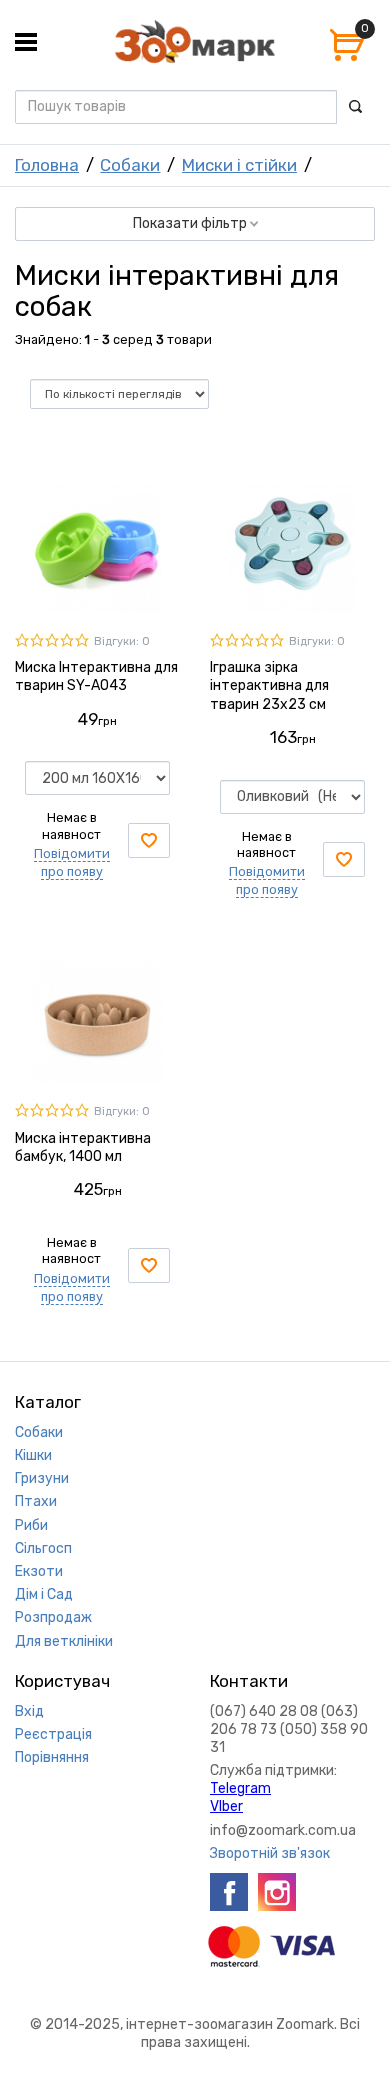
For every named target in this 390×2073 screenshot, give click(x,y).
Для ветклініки (64, 1641)
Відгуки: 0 (122, 641)
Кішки (33, 1455)
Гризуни (42, 1478)
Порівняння (52, 1757)
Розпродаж (53, 1617)
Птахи (36, 1501)
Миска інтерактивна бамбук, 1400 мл (83, 1147)
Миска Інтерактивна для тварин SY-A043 (96, 676)
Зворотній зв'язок (270, 1853)
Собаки (130, 165)
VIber (226, 1806)
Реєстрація (53, 1734)
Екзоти (39, 1571)
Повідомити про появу (72, 862)
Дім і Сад (44, 1594)
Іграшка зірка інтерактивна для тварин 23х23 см (269, 685)
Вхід (29, 1711)
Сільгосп (43, 1548)
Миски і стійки (239, 165)
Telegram (240, 1788)
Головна (47, 165)
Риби (31, 1525)
